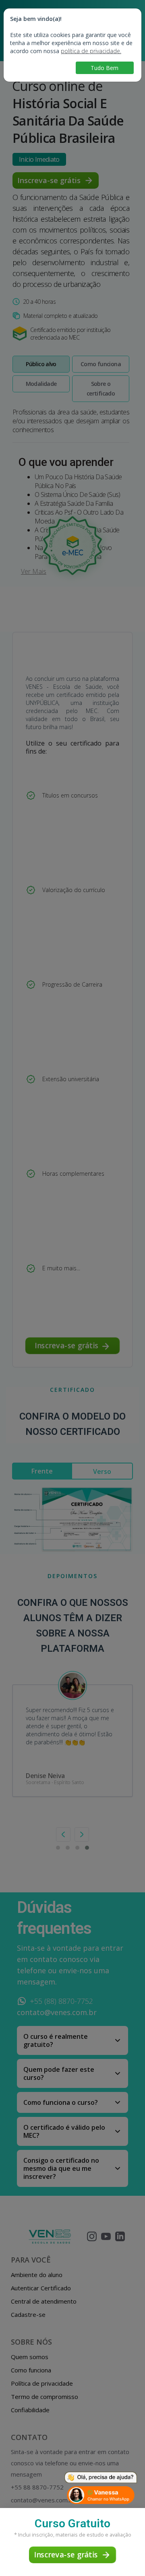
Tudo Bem (105, 68)
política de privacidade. (91, 51)
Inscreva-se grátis (65, 2554)
